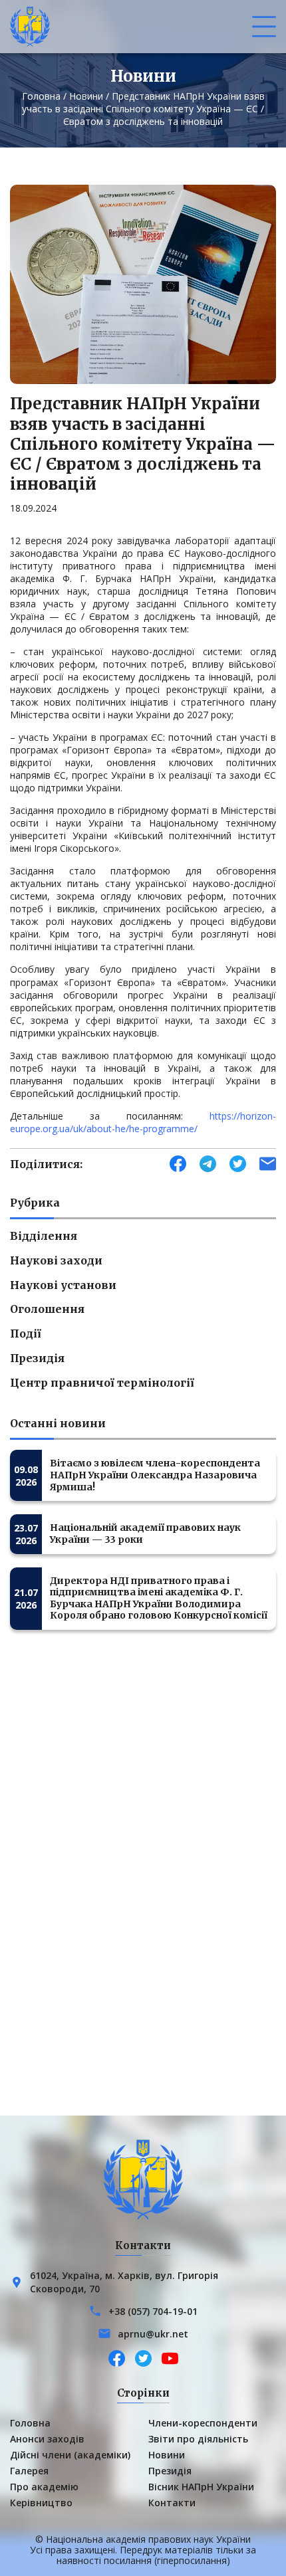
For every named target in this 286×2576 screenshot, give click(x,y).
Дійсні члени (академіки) (70, 2455)
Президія (37, 1358)
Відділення (44, 1236)
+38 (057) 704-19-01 (153, 2311)
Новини (86, 96)
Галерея (29, 2471)
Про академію (44, 2487)
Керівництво (41, 2503)
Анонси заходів (47, 2439)
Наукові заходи (56, 1260)
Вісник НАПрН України (201, 2487)
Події (26, 1334)
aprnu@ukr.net (153, 2334)
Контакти (172, 2503)
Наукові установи (63, 1285)
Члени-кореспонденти (203, 2423)
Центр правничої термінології (102, 1383)
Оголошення (47, 1309)
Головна (41, 96)
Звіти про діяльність (198, 2439)
